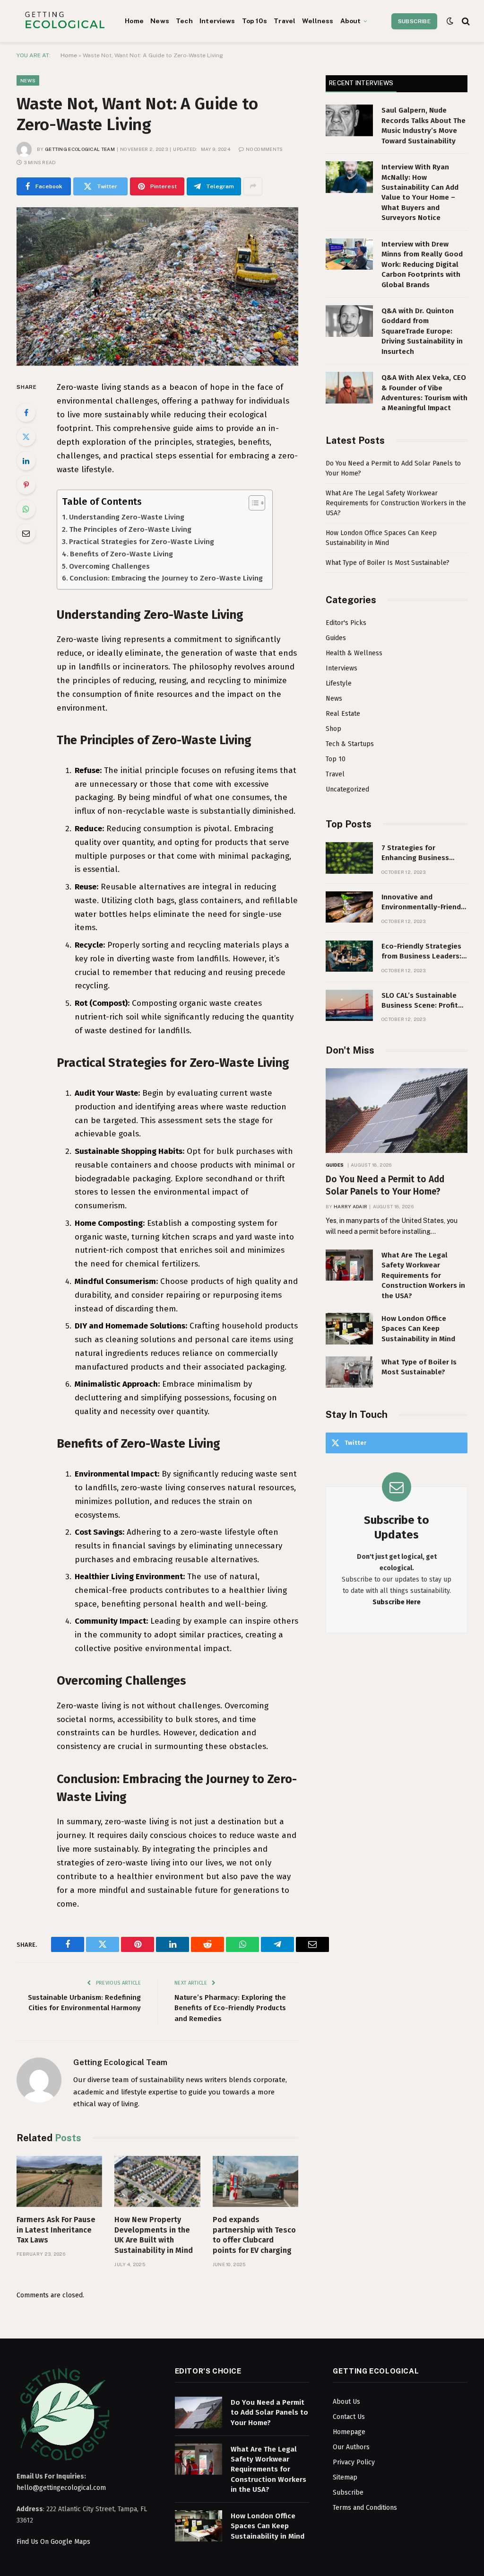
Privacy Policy (354, 2462)
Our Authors (351, 2447)
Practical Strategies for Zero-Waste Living (142, 542)
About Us (346, 2402)
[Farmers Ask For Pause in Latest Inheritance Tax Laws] (59, 2181)
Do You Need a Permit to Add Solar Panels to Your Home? (385, 1185)
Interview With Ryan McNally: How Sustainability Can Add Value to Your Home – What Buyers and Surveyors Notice (420, 192)
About (351, 21)
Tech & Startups (350, 744)
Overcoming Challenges (109, 566)
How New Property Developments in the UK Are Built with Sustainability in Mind (154, 2235)
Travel (285, 21)
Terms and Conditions (365, 2508)
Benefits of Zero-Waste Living (121, 554)
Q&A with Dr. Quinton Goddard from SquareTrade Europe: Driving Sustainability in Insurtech (422, 331)
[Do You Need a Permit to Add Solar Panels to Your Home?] (397, 1111)
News (160, 21)
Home (134, 21)
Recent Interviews (361, 83)
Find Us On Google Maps (53, 2542)
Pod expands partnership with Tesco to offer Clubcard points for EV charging (254, 2235)
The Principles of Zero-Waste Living (130, 529)
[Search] (465, 21)
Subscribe (414, 21)
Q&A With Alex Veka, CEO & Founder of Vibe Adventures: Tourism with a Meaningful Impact (424, 393)
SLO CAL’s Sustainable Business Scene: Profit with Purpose (420, 1001)
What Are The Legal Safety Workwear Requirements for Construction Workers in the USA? (396, 503)
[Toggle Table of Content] (252, 503)
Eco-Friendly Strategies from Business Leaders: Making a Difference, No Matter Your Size (422, 952)
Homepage (349, 2432)
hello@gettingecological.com (61, 2488)
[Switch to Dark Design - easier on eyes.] (450, 21)
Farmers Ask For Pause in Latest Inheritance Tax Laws (56, 2230)
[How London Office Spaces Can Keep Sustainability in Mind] (349, 1329)
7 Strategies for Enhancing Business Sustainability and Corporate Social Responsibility (415, 853)
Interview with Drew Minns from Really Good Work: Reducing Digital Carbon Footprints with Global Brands (422, 264)
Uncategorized (347, 789)
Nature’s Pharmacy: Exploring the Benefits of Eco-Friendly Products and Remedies (230, 2008)
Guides (336, 638)
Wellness (318, 21)
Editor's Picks (346, 623)
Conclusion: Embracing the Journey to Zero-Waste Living (166, 578)
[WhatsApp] (26, 509)
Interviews (217, 21)
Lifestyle (339, 683)
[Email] (26, 533)
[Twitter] (26, 437)
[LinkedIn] (26, 461)
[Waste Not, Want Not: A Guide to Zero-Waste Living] (157, 286)
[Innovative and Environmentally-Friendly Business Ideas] (349, 907)
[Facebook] (26, 413)
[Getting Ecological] (65, 21)
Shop (333, 729)
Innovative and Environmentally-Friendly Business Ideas (424, 903)
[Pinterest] (26, 485)
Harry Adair (350, 1206)
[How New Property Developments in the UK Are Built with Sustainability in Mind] (157, 2181)
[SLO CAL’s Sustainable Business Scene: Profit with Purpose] (349, 1006)
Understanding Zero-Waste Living (127, 517)
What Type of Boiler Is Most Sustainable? (388, 563)
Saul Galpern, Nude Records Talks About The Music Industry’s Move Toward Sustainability (423, 125)
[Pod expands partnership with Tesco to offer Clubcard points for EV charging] (255, 2181)
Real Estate (343, 714)
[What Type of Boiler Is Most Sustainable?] (349, 1372)
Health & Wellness (354, 653)
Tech (184, 21)
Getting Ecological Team (80, 149)
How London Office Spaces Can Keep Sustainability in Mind (418, 1329)
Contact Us (349, 2417)
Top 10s (255, 21)
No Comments (264, 149)
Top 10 (336, 759)
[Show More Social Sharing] (253, 186)
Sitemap (345, 2477)
